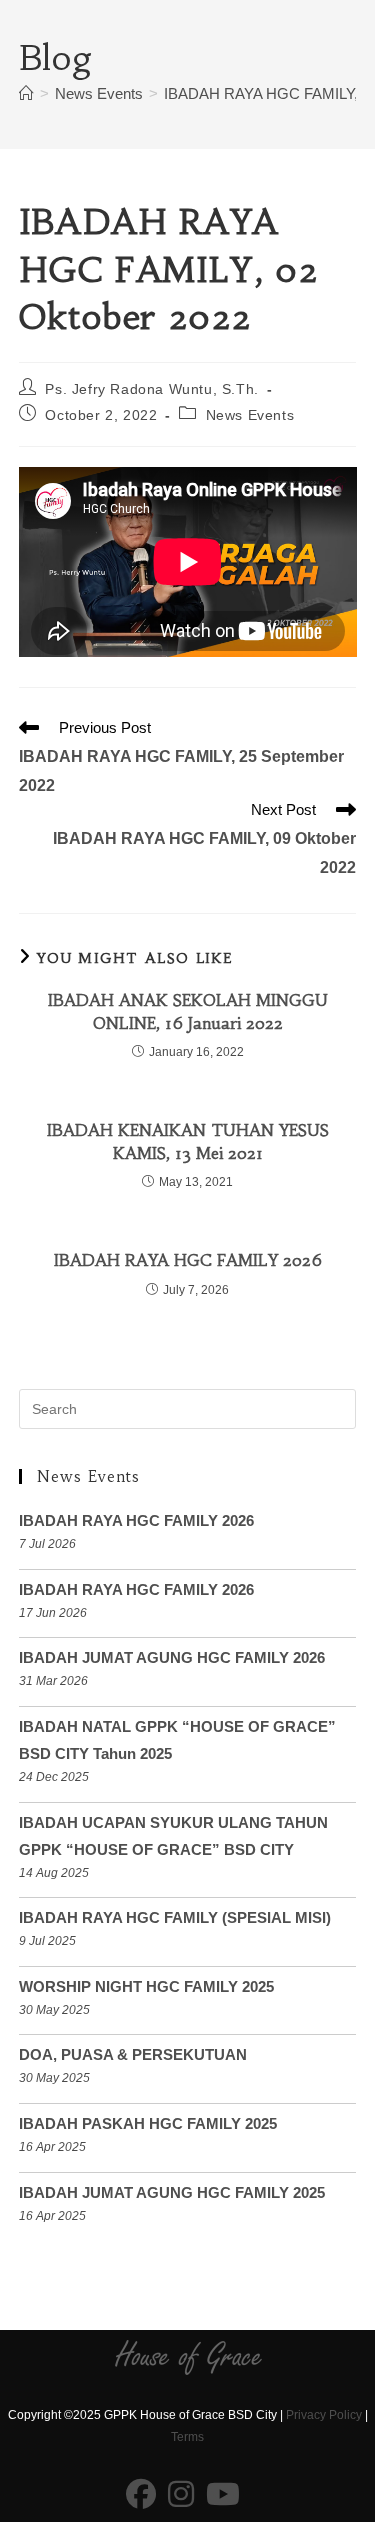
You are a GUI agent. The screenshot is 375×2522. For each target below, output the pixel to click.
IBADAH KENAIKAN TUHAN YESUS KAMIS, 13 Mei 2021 (188, 1141)
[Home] (26, 93)
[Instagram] (181, 2495)
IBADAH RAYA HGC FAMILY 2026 (188, 1260)
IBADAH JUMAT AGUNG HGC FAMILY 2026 (172, 1657)
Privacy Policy (324, 2415)
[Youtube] (223, 2495)
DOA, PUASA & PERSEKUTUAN (133, 2054)
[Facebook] (141, 2495)
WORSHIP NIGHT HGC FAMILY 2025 (146, 1986)
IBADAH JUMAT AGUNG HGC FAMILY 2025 (172, 2192)
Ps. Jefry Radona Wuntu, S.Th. (151, 389)
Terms (187, 2437)
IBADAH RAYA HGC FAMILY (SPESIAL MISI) (175, 1917)
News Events (250, 415)
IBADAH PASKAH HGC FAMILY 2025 (148, 2123)
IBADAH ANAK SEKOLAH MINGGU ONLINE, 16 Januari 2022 (188, 1011)
